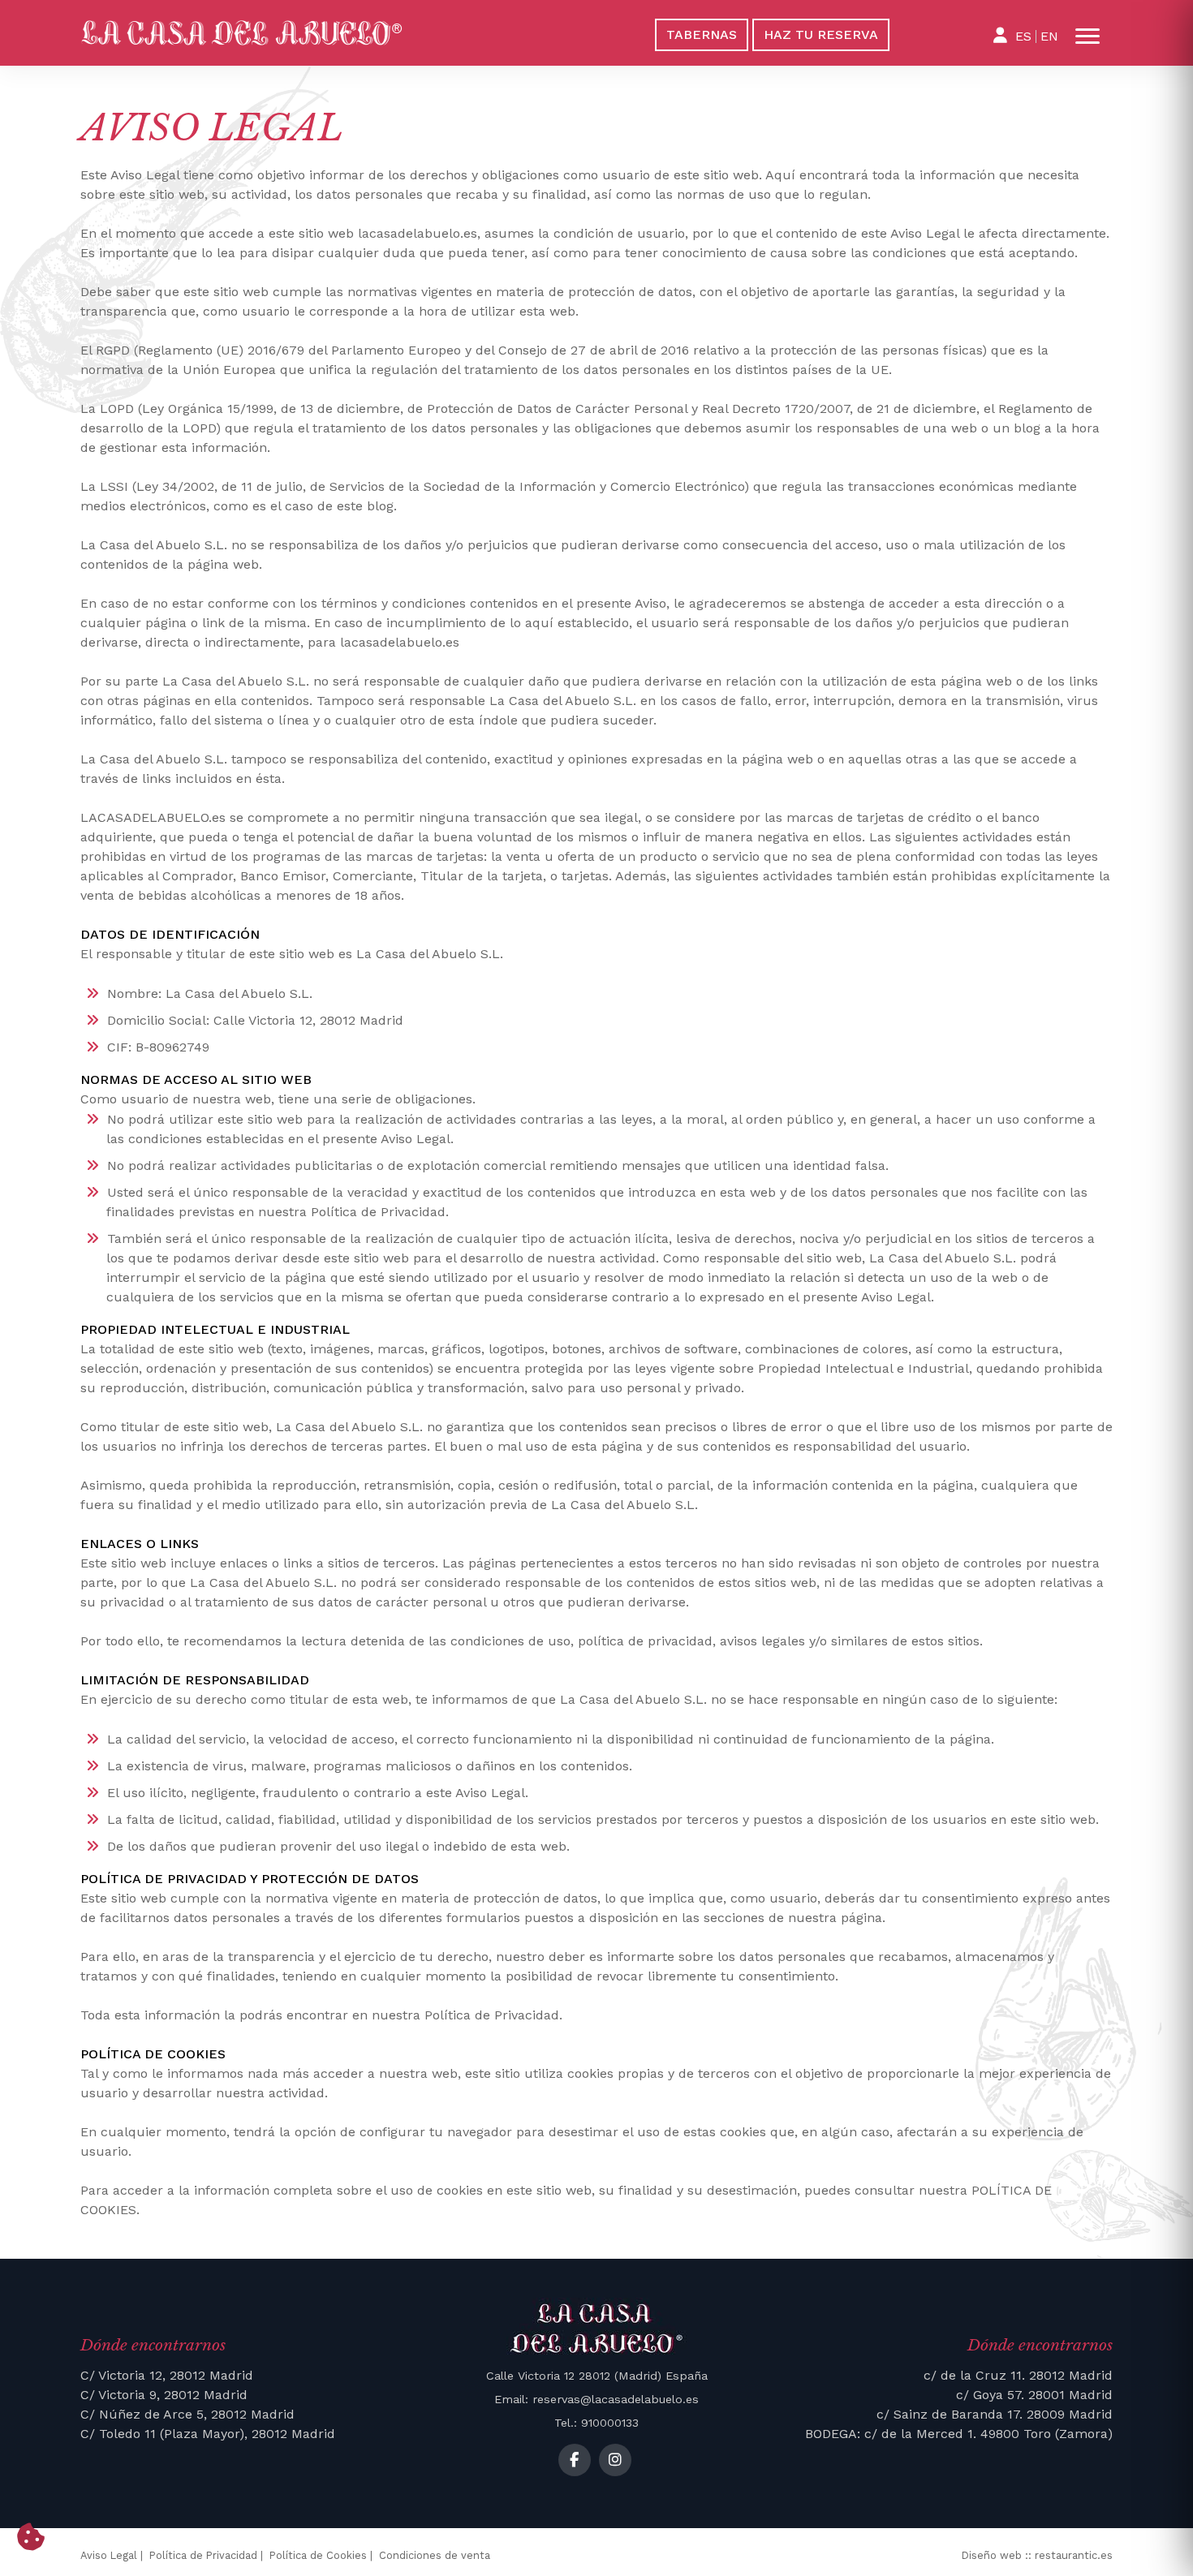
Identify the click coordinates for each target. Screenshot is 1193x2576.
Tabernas (702, 34)
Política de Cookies (318, 2555)
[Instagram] (615, 2460)
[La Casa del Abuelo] (327, 33)
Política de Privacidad (203, 2555)
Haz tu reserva (821, 34)
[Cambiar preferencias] (31, 2538)
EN (1049, 36)
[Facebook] (575, 2460)
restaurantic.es (1074, 2555)
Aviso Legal (109, 2555)
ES (1023, 36)
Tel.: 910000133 (596, 2423)
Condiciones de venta (435, 2555)
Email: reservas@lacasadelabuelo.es (596, 2399)
